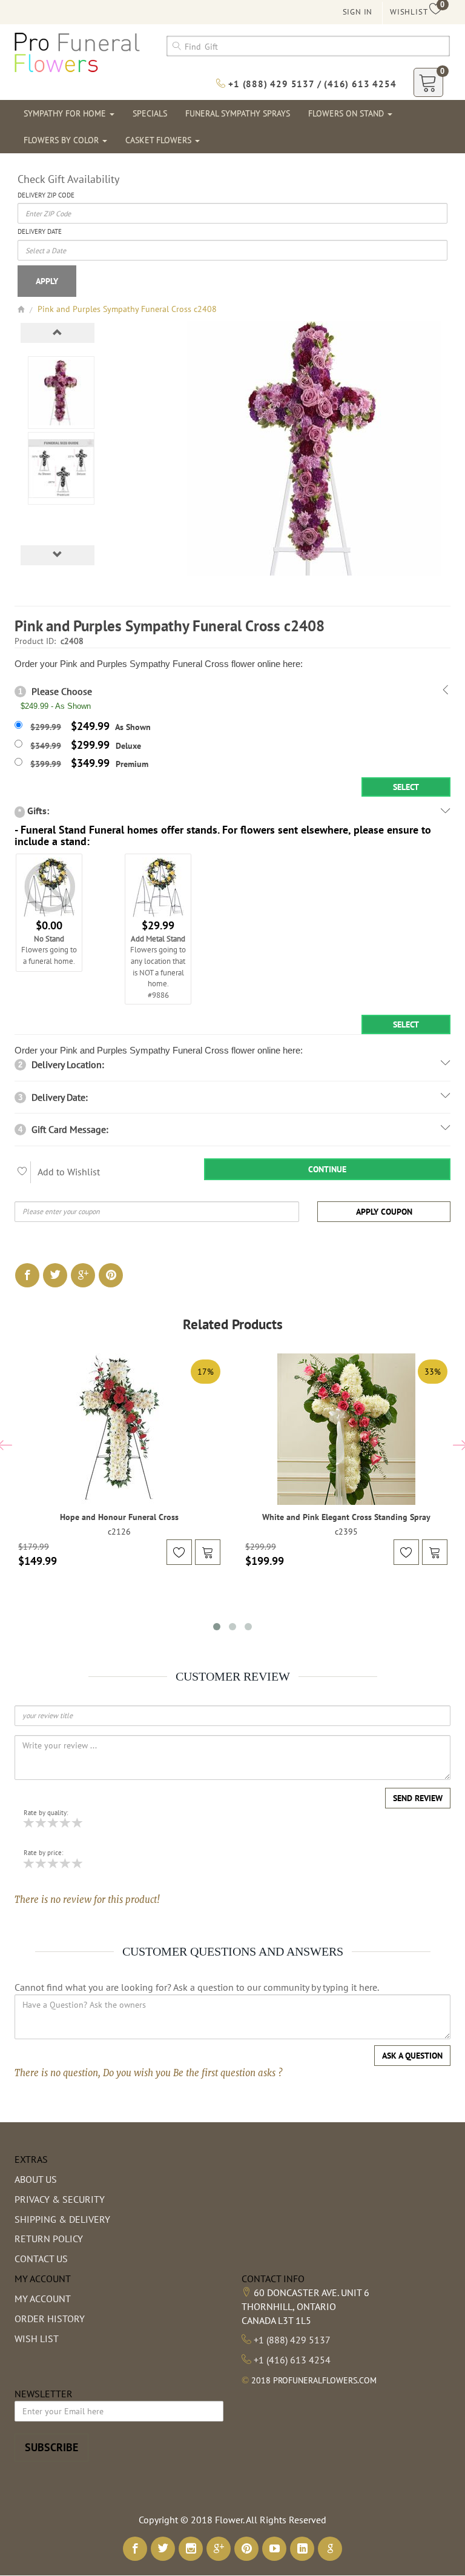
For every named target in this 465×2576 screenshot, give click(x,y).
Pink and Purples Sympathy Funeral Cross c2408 (127, 309)
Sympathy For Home (66, 113)
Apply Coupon (384, 1212)
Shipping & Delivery (62, 2219)
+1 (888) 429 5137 (292, 2340)
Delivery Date (40, 231)
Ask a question (412, 2056)
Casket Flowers (160, 140)
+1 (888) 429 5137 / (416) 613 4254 (311, 84)
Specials (150, 113)
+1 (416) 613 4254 (292, 2360)
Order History (50, 2319)
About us (36, 2179)
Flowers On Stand (347, 113)
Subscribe (51, 2447)
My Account (43, 2299)
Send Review (418, 1798)
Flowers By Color (62, 140)
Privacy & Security (60, 2199)
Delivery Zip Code (46, 195)
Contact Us (41, 2259)
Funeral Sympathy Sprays (238, 113)
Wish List (37, 2339)
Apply (47, 281)
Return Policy (49, 2239)
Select (406, 787)
